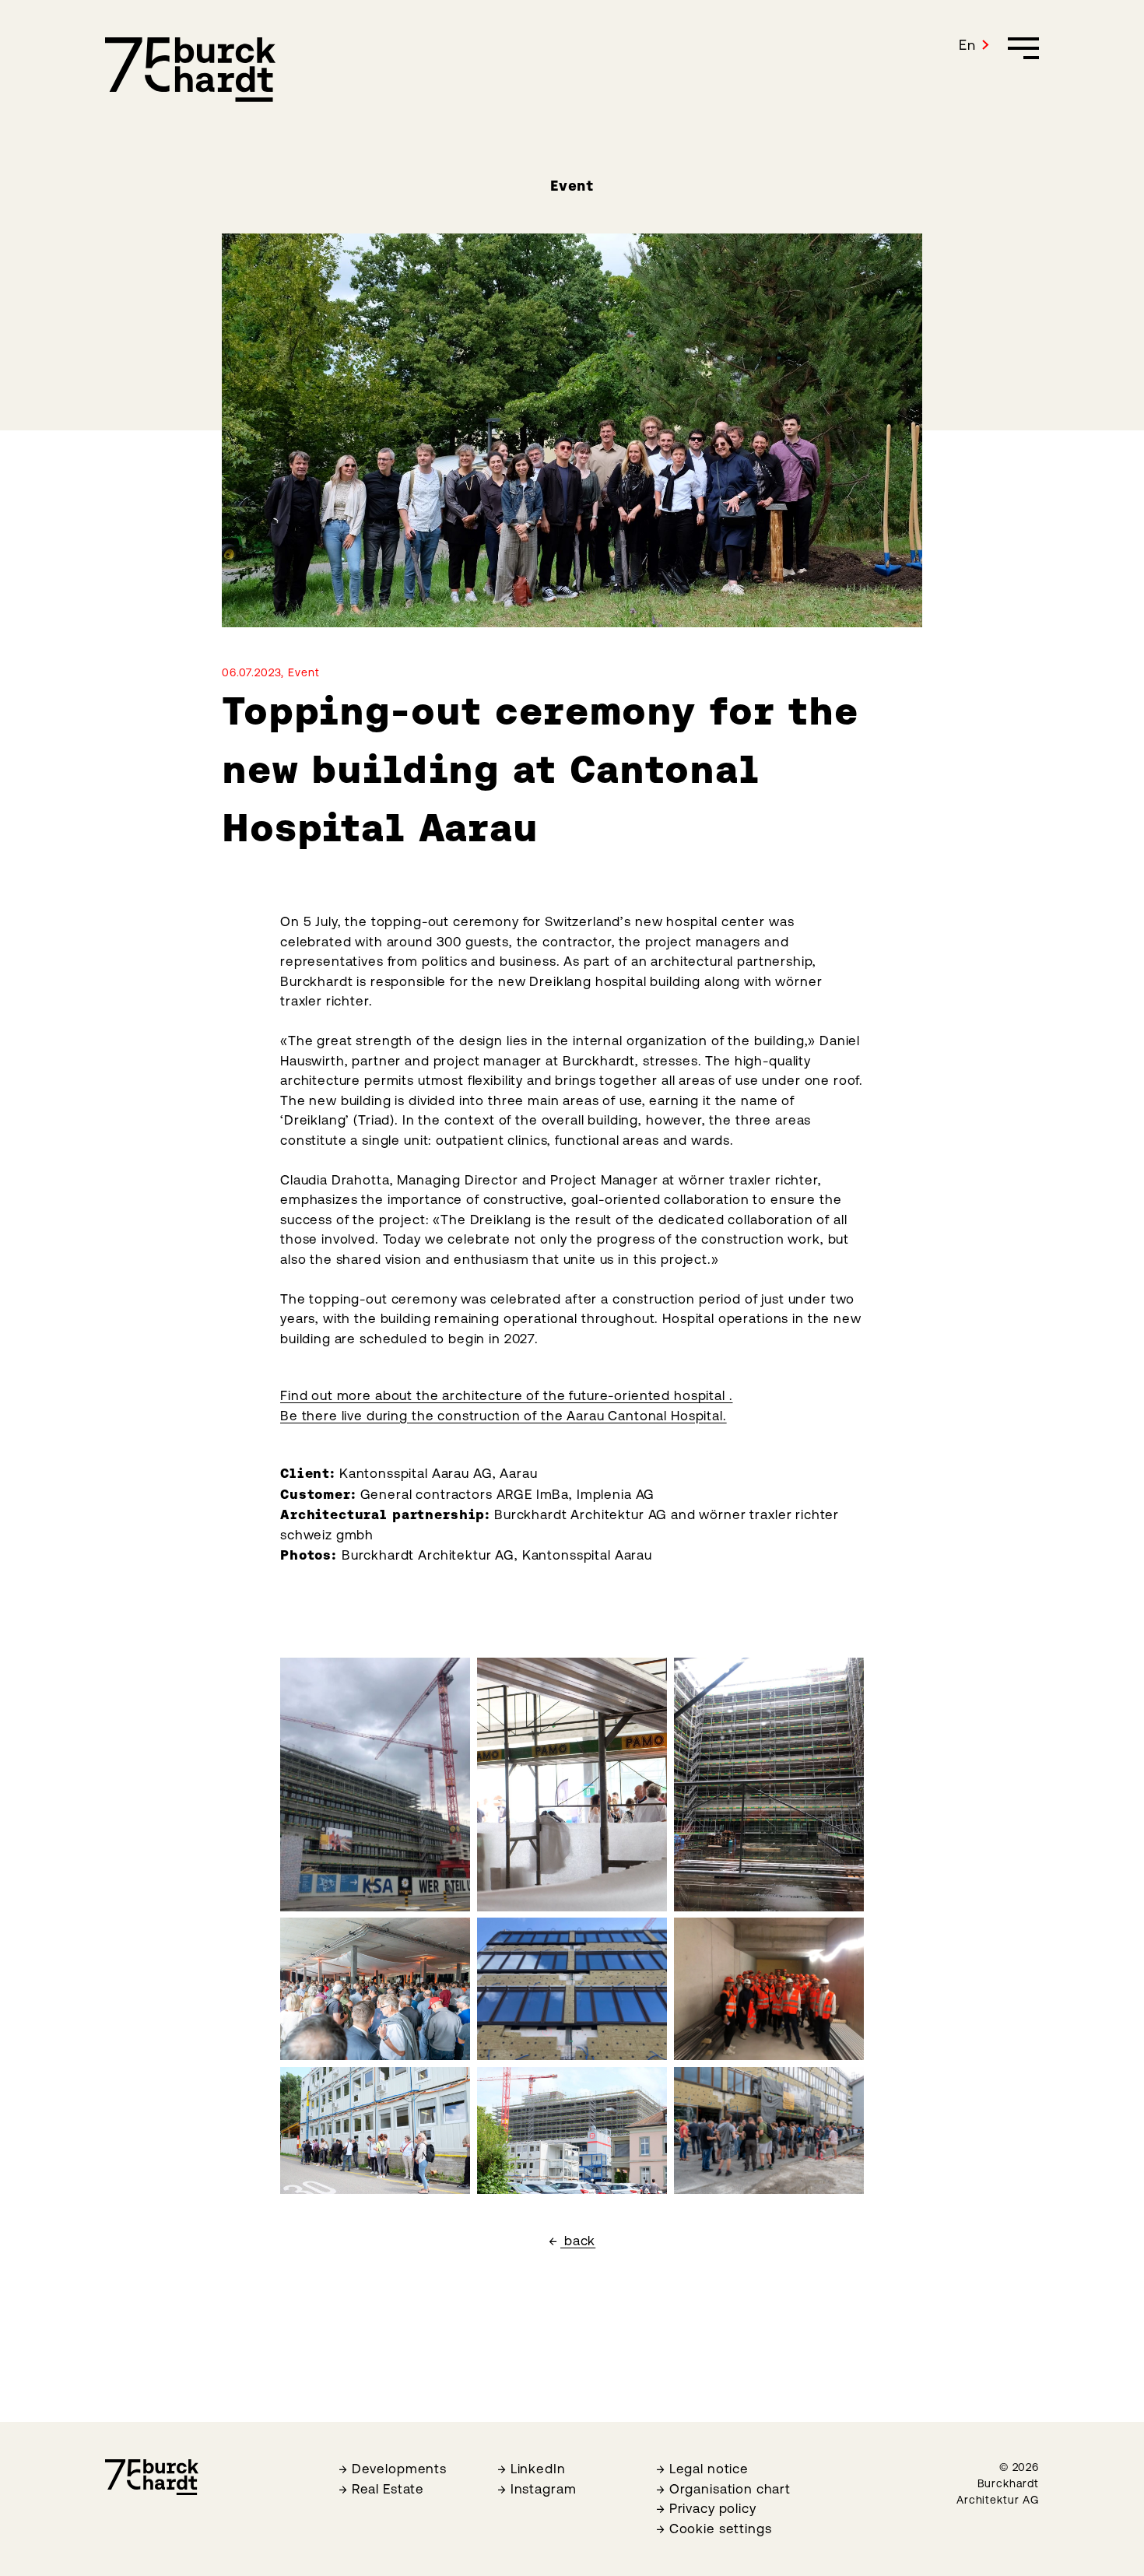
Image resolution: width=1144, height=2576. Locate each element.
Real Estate (388, 2489)
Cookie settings (721, 2529)
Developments (399, 2469)
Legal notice (709, 2469)
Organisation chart (730, 2489)
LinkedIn (538, 2469)
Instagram (544, 2489)
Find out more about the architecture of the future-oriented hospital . (507, 1395)
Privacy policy (713, 2508)
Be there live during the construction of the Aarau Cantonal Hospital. (504, 1416)
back (578, 2241)
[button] (974, 45)
